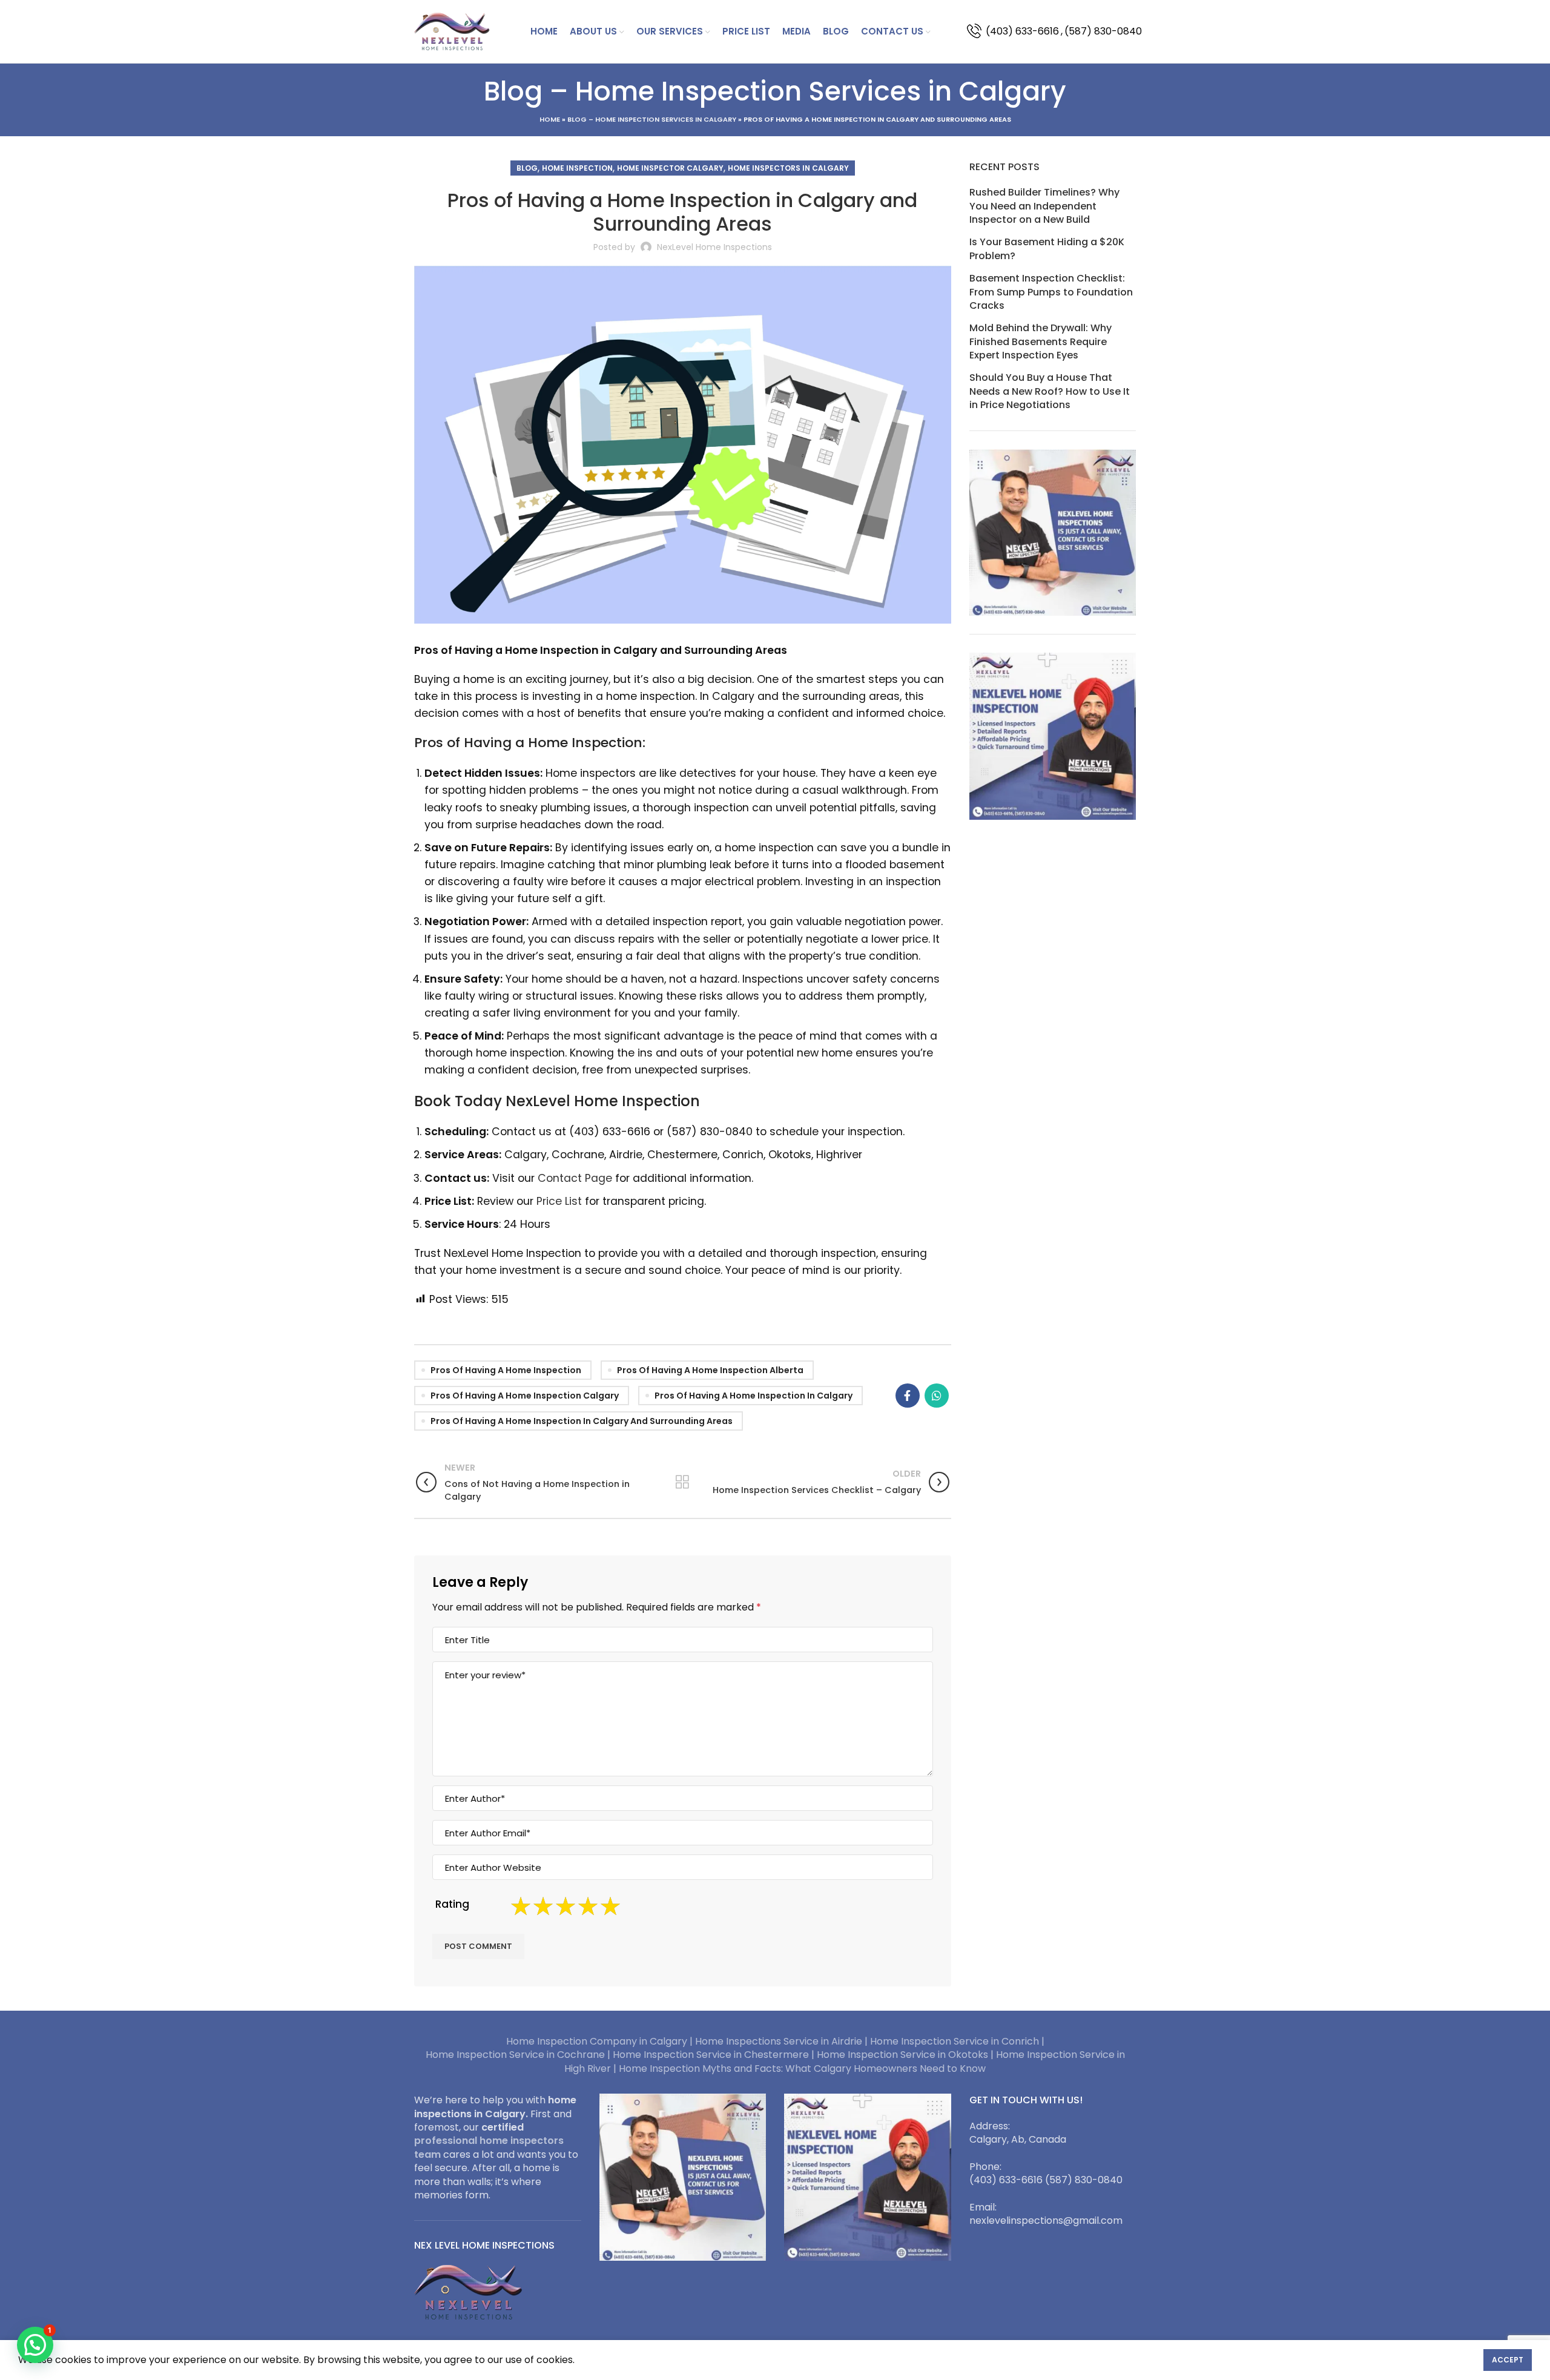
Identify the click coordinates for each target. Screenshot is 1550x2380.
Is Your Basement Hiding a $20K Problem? (1047, 249)
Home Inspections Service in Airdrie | (783, 2041)
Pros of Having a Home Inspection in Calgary (754, 1396)
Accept (1508, 2360)
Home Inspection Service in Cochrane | (519, 2055)
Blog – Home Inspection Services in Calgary (652, 119)
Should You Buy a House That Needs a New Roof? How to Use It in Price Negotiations (1050, 391)
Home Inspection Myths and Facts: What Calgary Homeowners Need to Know (802, 2068)
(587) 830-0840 (1103, 31)
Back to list (683, 1482)
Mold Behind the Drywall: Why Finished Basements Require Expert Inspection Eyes (1040, 342)
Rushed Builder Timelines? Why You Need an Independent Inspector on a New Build (1044, 206)
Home (550, 119)
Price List (559, 1201)
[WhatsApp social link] (937, 1396)
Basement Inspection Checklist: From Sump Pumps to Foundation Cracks (1051, 292)
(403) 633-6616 (1022, 31)
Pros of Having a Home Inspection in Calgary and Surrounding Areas (582, 1421)
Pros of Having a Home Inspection (506, 1370)
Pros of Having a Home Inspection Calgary (525, 1396)
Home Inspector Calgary (670, 168)
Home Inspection (577, 168)
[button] (35, 2345)
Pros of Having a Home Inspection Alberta (710, 1370)
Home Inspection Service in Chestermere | (715, 2055)
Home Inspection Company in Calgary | (601, 2041)
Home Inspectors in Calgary (788, 168)
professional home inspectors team (489, 2147)
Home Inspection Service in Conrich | (957, 2041)
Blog (527, 168)
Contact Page (575, 1178)
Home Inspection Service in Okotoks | (906, 2055)
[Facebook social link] (908, 1396)
